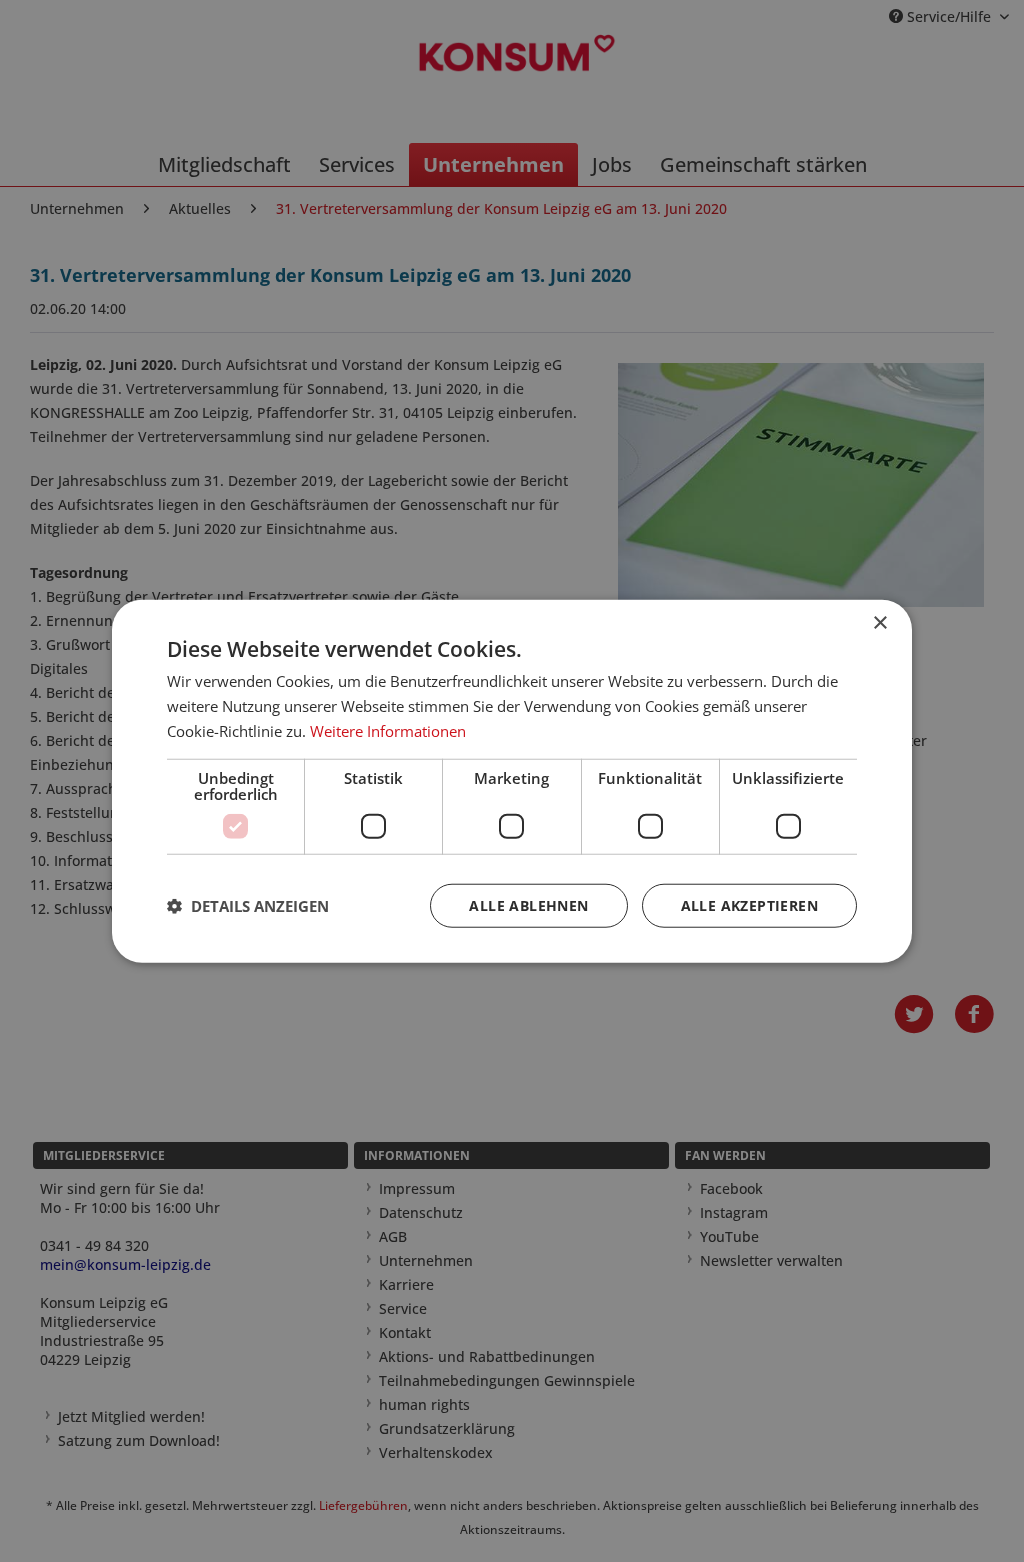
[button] (248, 905)
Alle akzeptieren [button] (749, 904)
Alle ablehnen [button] (528, 904)
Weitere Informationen (388, 731)
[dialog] (512, 781)
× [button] (879, 623)
